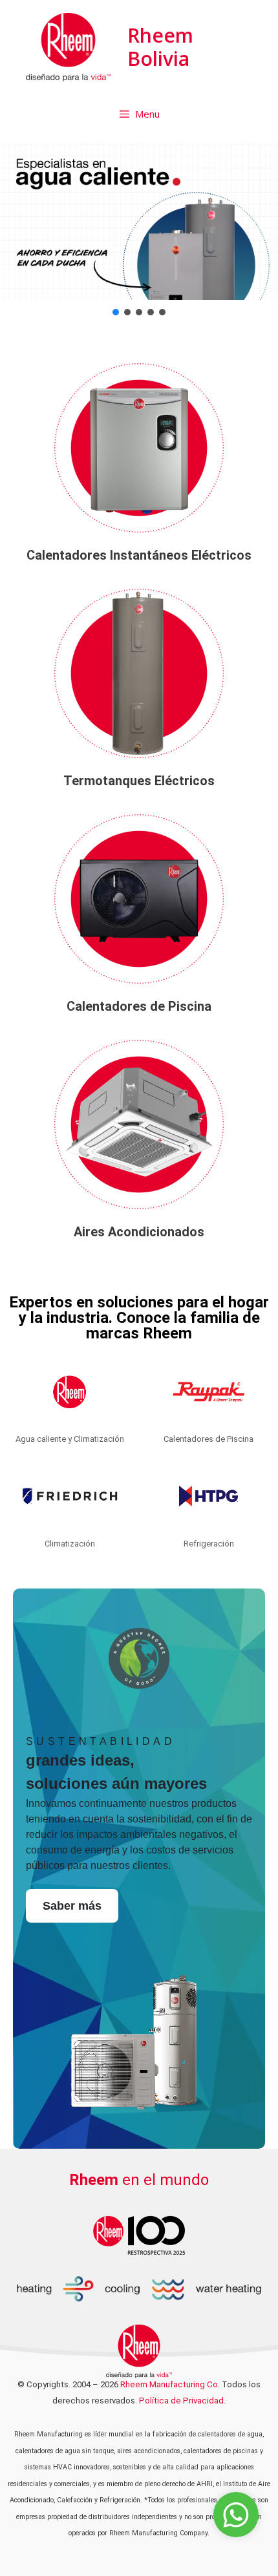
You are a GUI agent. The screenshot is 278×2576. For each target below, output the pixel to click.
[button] (139, 221)
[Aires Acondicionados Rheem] (139, 1124)
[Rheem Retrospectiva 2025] (139, 2234)
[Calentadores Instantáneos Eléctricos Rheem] (139, 448)
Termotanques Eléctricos (139, 781)
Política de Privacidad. (182, 2401)
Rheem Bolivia (160, 47)
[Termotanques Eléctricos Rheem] (139, 673)
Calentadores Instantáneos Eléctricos (139, 555)
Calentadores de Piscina (139, 1006)
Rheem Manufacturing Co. (170, 2384)
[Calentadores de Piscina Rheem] (139, 899)
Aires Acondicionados (139, 1232)
